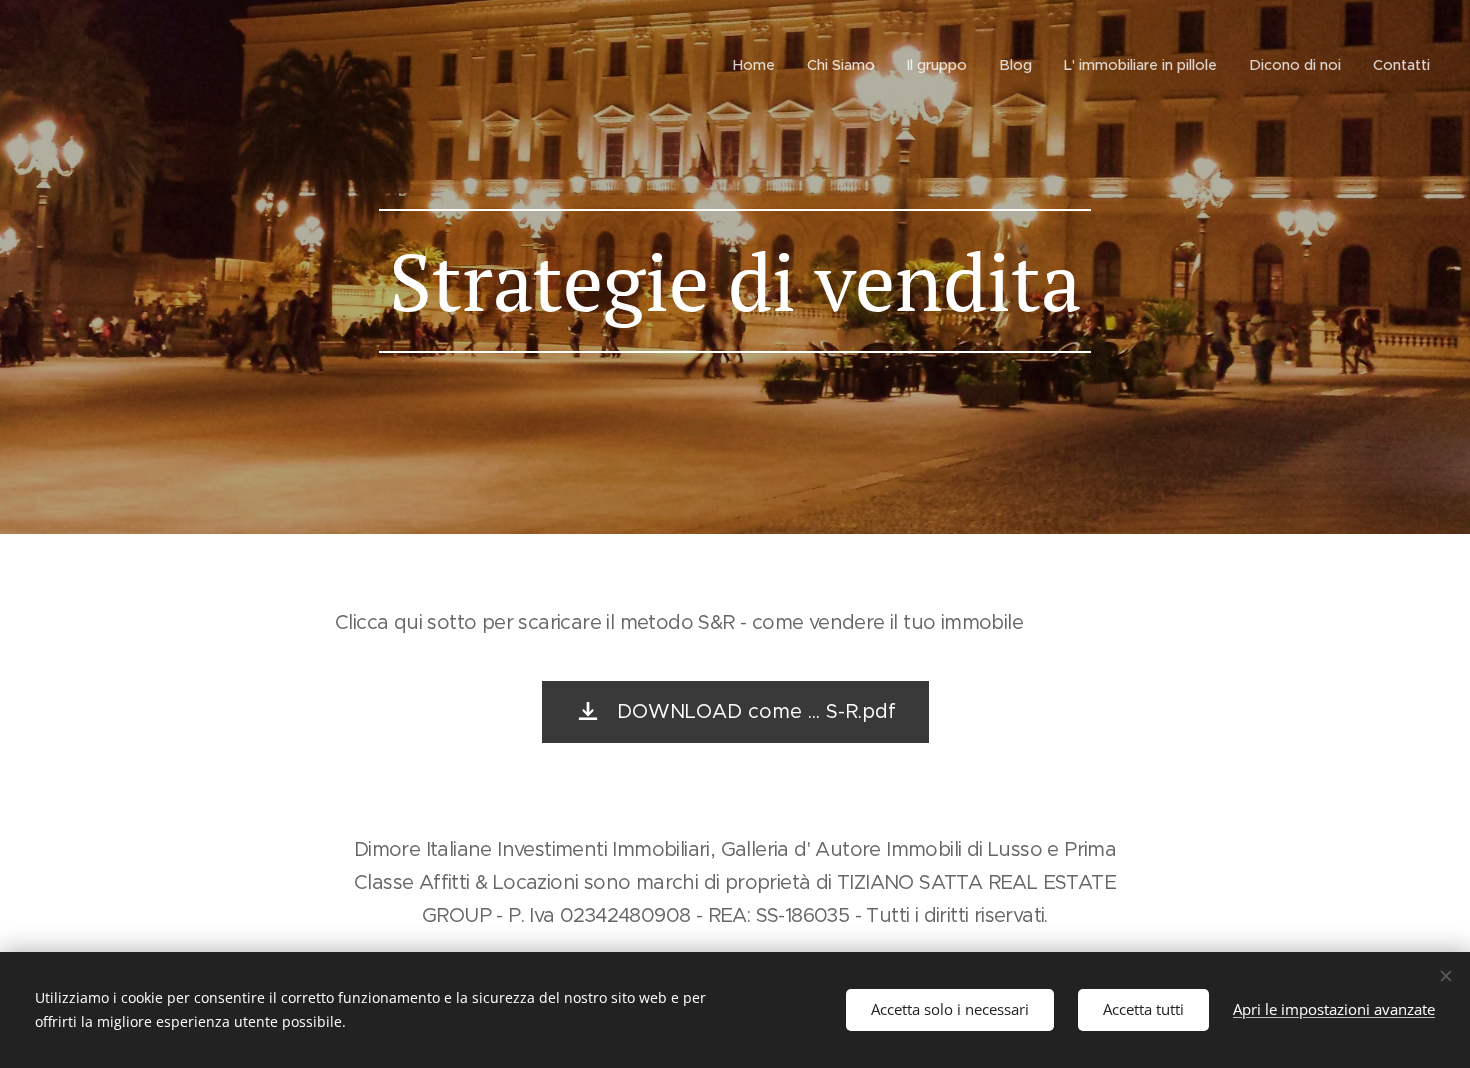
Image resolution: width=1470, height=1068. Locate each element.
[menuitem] (759, 65)
